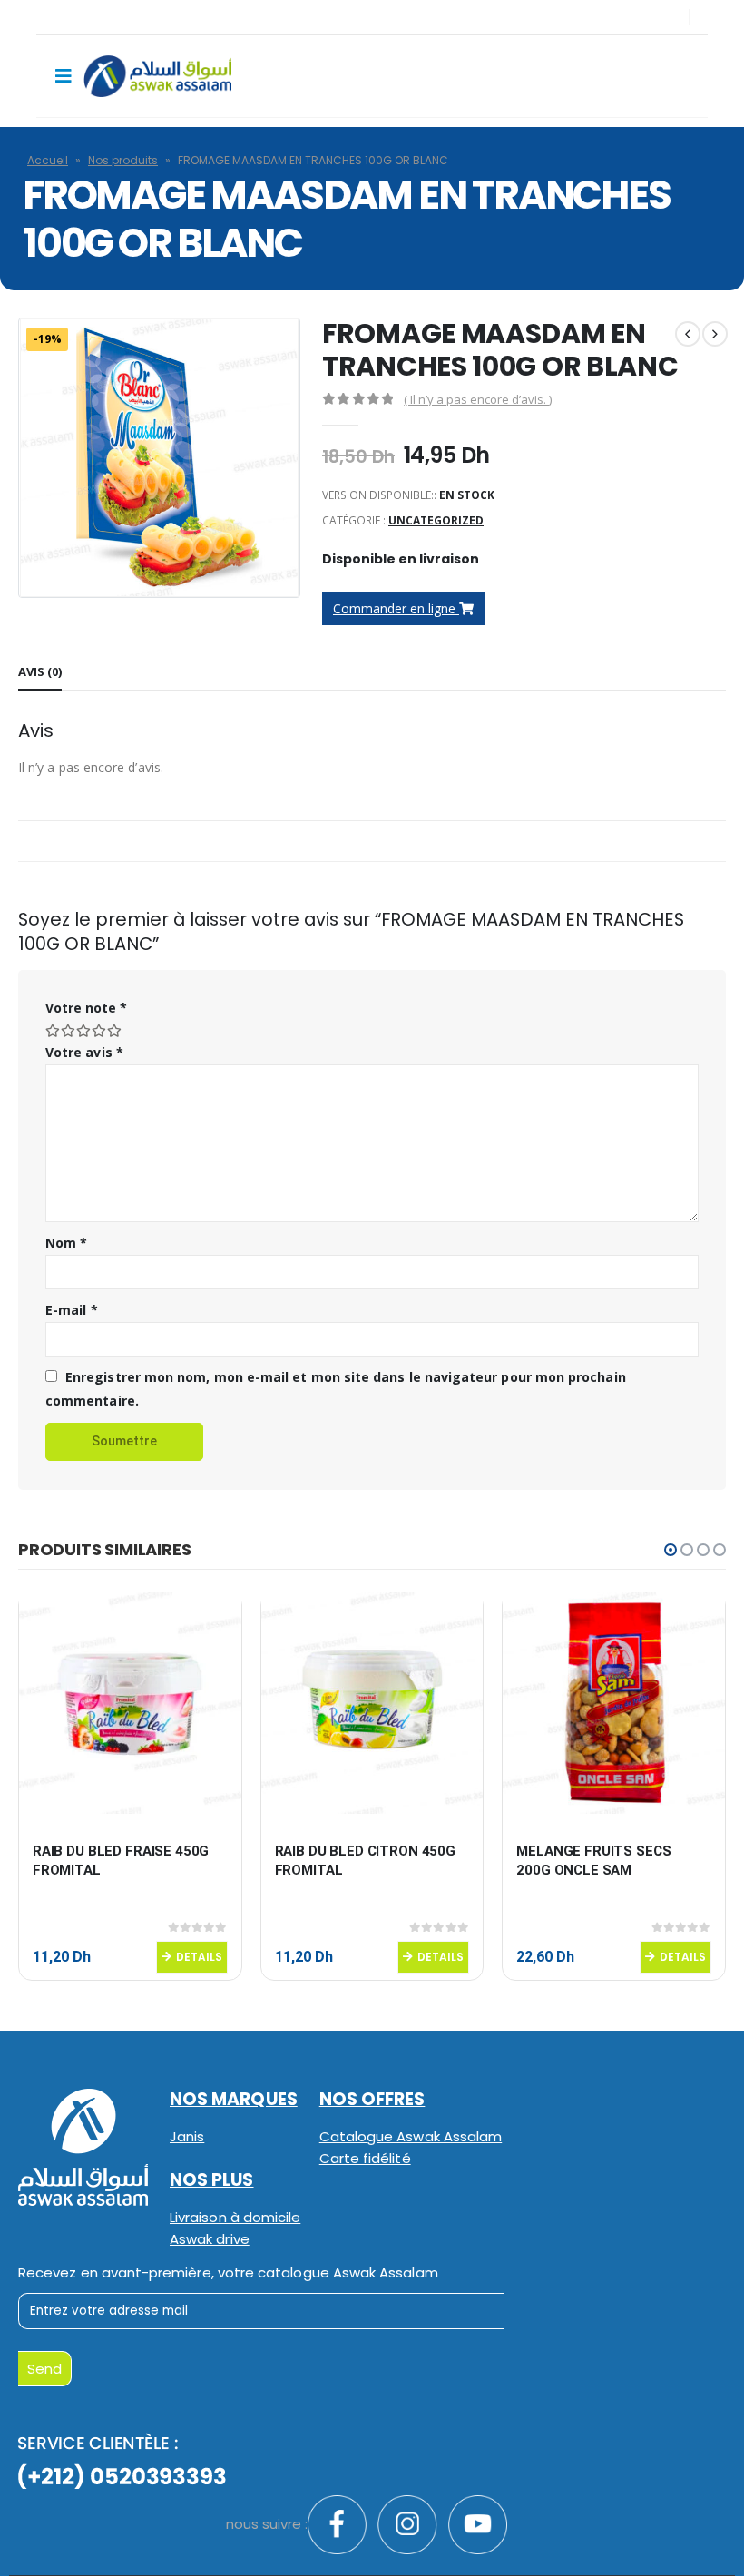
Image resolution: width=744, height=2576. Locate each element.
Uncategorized (436, 520)
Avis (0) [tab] (40, 671)
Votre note (86, 1008)
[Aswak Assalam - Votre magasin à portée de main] (157, 76)
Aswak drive (210, 2239)
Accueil (48, 160)
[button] (671, 1550)
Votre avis (84, 1052)
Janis (187, 2136)
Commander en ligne (396, 608)
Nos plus (212, 2180)
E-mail (72, 1310)
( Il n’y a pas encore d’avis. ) (478, 399)
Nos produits (123, 160)
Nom (66, 1243)
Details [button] (199, 1957)
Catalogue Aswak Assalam (411, 2136)
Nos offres (372, 2099)
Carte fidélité (365, 2158)
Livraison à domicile (235, 2217)
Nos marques (234, 2099)
